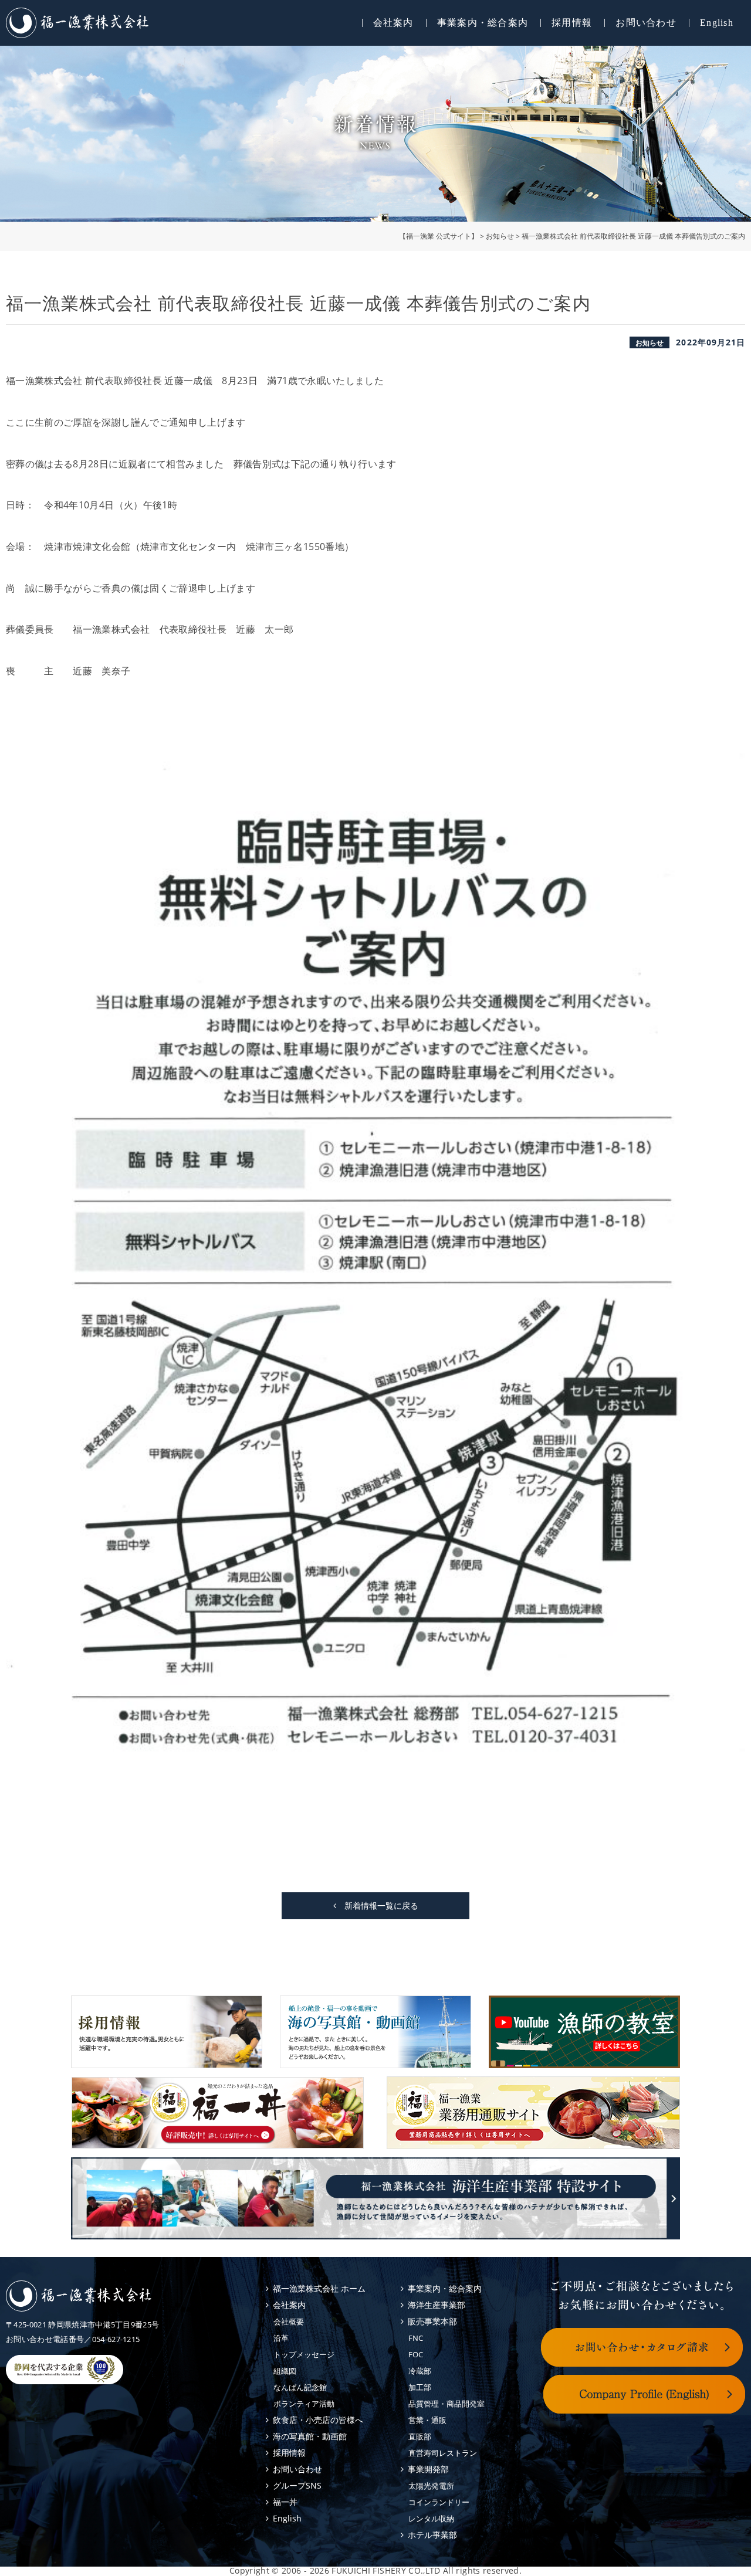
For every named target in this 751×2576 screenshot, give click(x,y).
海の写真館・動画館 (310, 2436)
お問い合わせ (646, 23)
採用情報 (572, 23)
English (717, 23)
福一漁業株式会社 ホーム (319, 2288)
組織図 (285, 2371)
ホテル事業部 (432, 2535)
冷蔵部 (420, 2371)
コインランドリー (439, 2502)
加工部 (420, 2387)
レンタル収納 (431, 2519)
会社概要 (289, 2322)
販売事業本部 (432, 2321)
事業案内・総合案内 (483, 23)
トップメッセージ (304, 2354)
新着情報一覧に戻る (377, 1905)
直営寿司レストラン (443, 2453)
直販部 (420, 2436)
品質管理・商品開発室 (446, 2404)
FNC (416, 2338)
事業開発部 (428, 2469)
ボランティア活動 (304, 2404)
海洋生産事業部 (437, 2305)
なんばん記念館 (300, 2387)
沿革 (281, 2338)
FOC (416, 2354)
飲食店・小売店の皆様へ (318, 2420)
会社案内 (393, 23)
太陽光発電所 (431, 2486)
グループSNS (297, 2485)
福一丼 (285, 2502)
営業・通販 (427, 2420)
